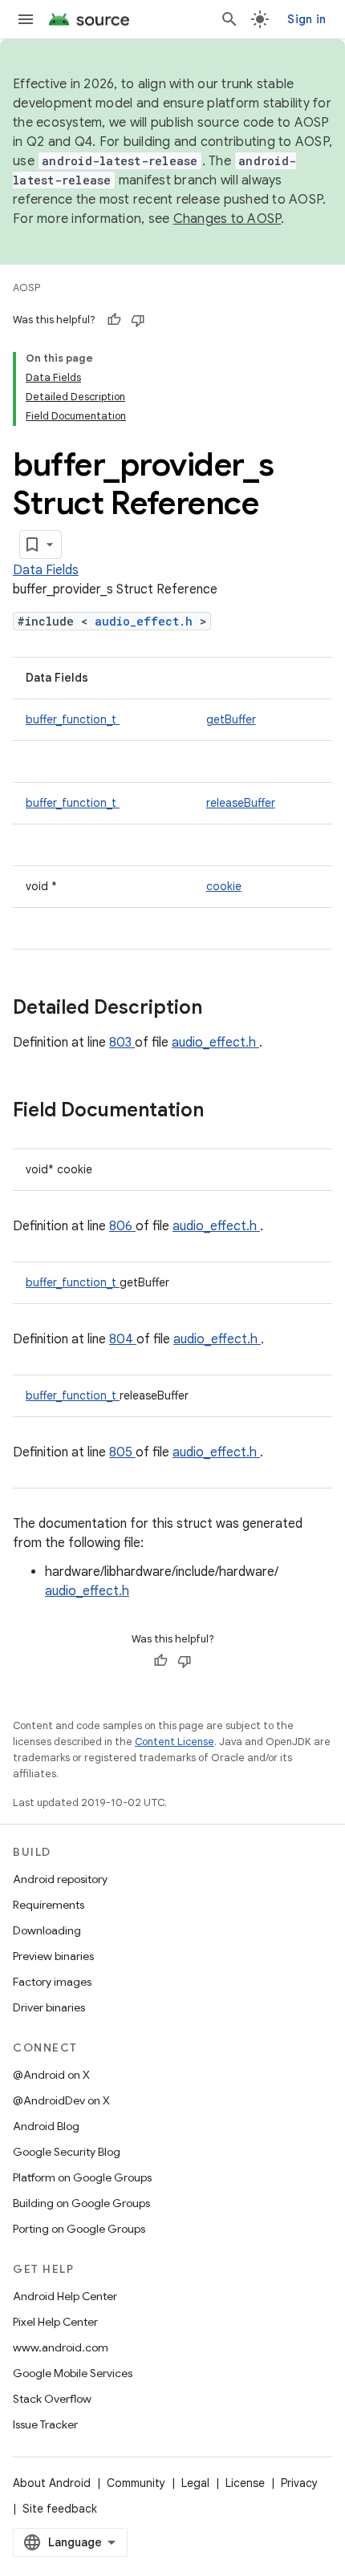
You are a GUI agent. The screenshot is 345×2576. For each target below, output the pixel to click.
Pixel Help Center (55, 2322)
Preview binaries (53, 1956)
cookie (224, 886)
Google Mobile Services (73, 2373)
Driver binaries (49, 2007)
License (245, 2483)
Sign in (306, 19)
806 (122, 1226)
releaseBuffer (241, 803)
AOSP (26, 288)
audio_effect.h (147, 621)
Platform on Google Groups (82, 2177)
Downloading (47, 1930)
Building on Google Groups (81, 2203)
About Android (52, 2483)
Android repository (60, 1879)
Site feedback (60, 2509)
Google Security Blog (67, 2152)
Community (136, 2483)
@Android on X (51, 2075)
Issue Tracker (45, 2424)
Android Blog (46, 2126)
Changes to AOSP (227, 219)
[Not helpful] (138, 320)
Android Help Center (65, 2296)
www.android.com (61, 2347)
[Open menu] (26, 19)
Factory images (52, 1982)
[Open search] (229, 19)
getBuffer (231, 719)
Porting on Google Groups (79, 2229)
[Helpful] (114, 320)
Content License (175, 1742)
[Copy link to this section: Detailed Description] (223, 1009)
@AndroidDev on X (61, 2100)
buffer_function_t (73, 719)
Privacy (299, 2483)
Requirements (49, 1905)
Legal (195, 2483)
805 (122, 1452)
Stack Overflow (52, 2399)
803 (122, 1043)
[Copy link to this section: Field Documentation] (225, 1112)
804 (123, 1339)
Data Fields (46, 570)
